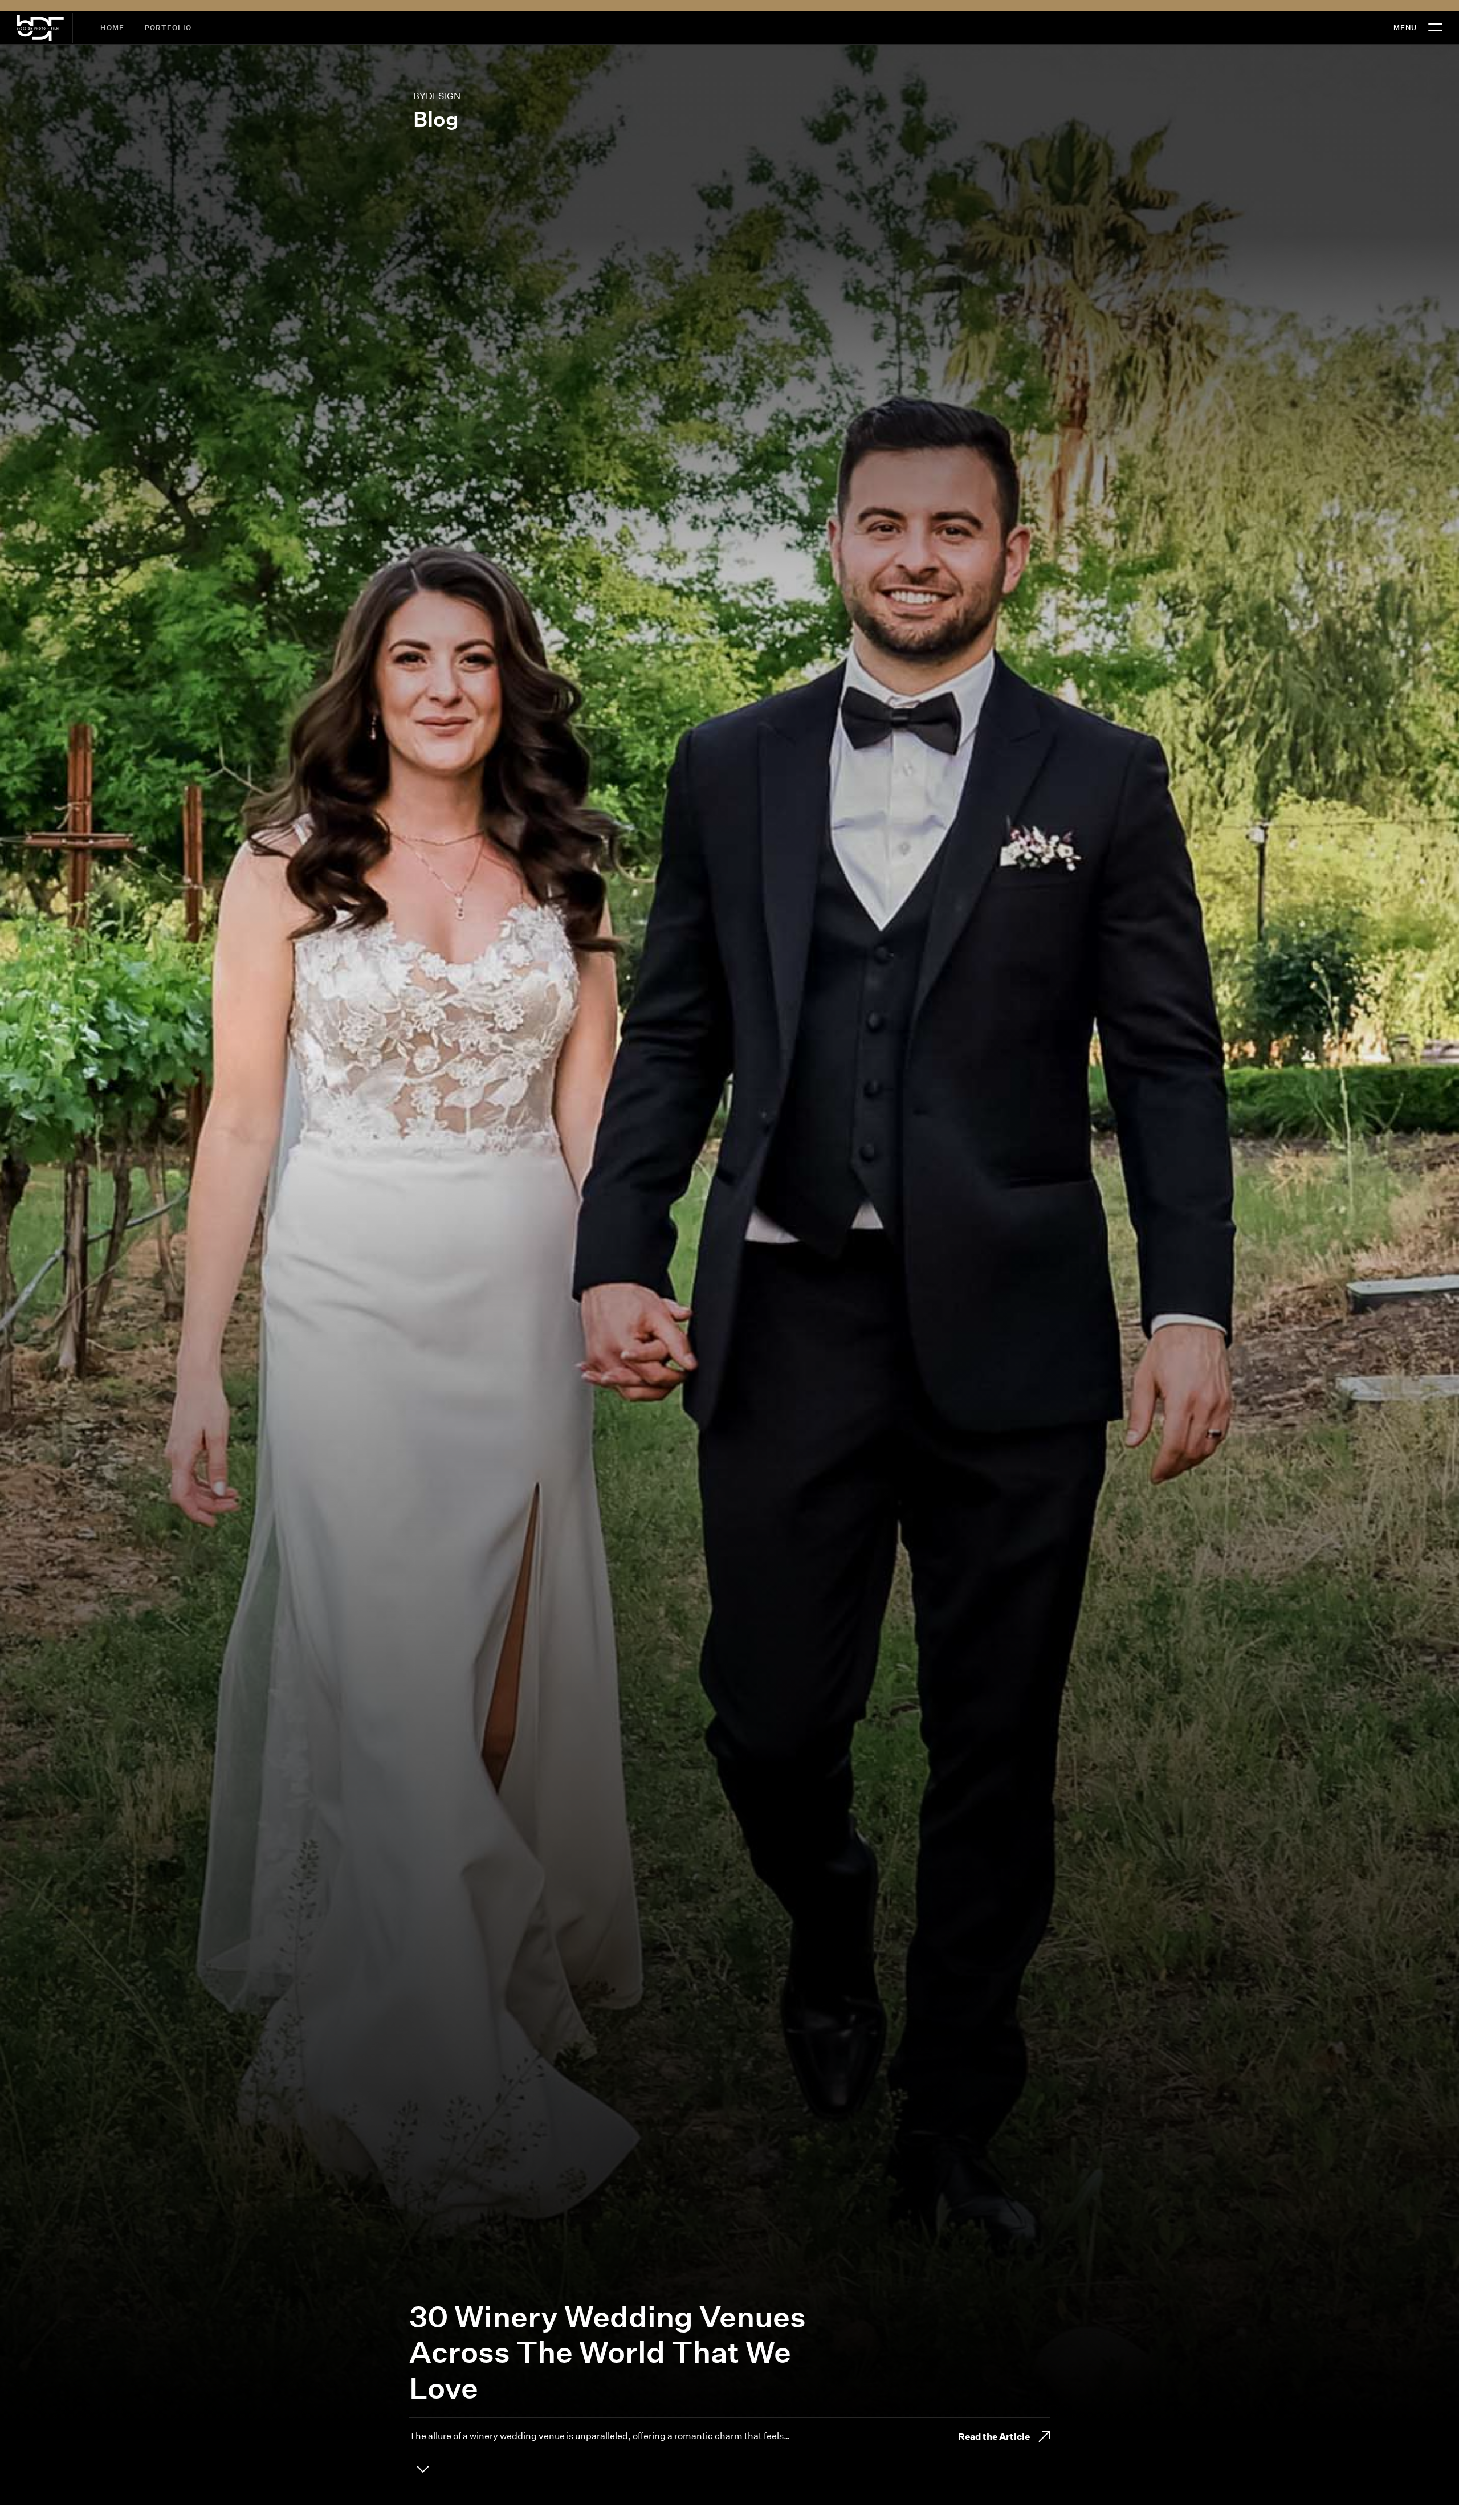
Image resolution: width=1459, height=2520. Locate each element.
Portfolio (168, 28)
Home (112, 28)
